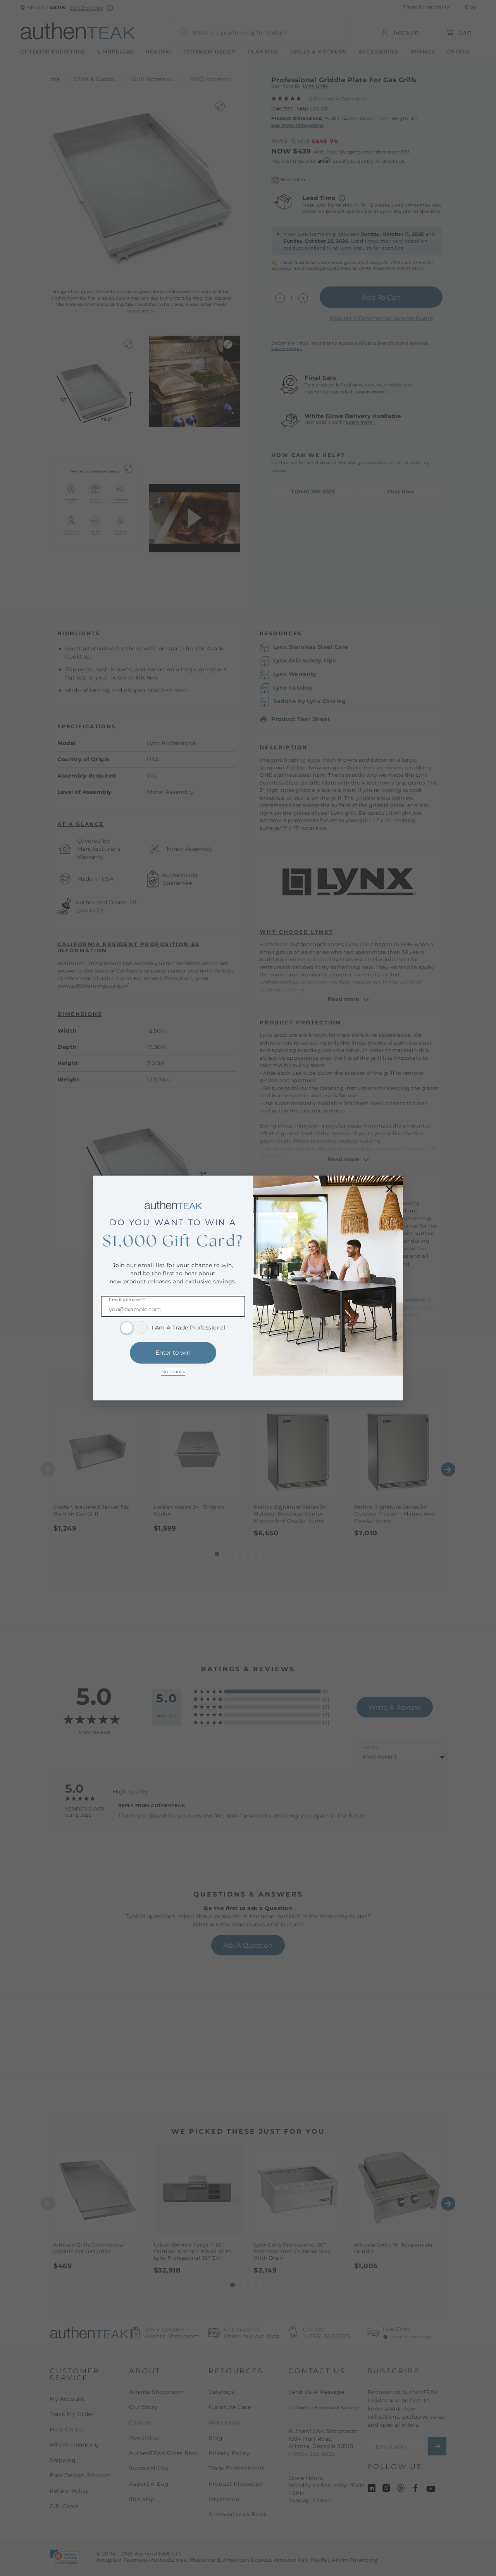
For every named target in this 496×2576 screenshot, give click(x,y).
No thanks (173, 1372)
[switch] (134, 1328)
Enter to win (173, 1353)
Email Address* (127, 1300)
